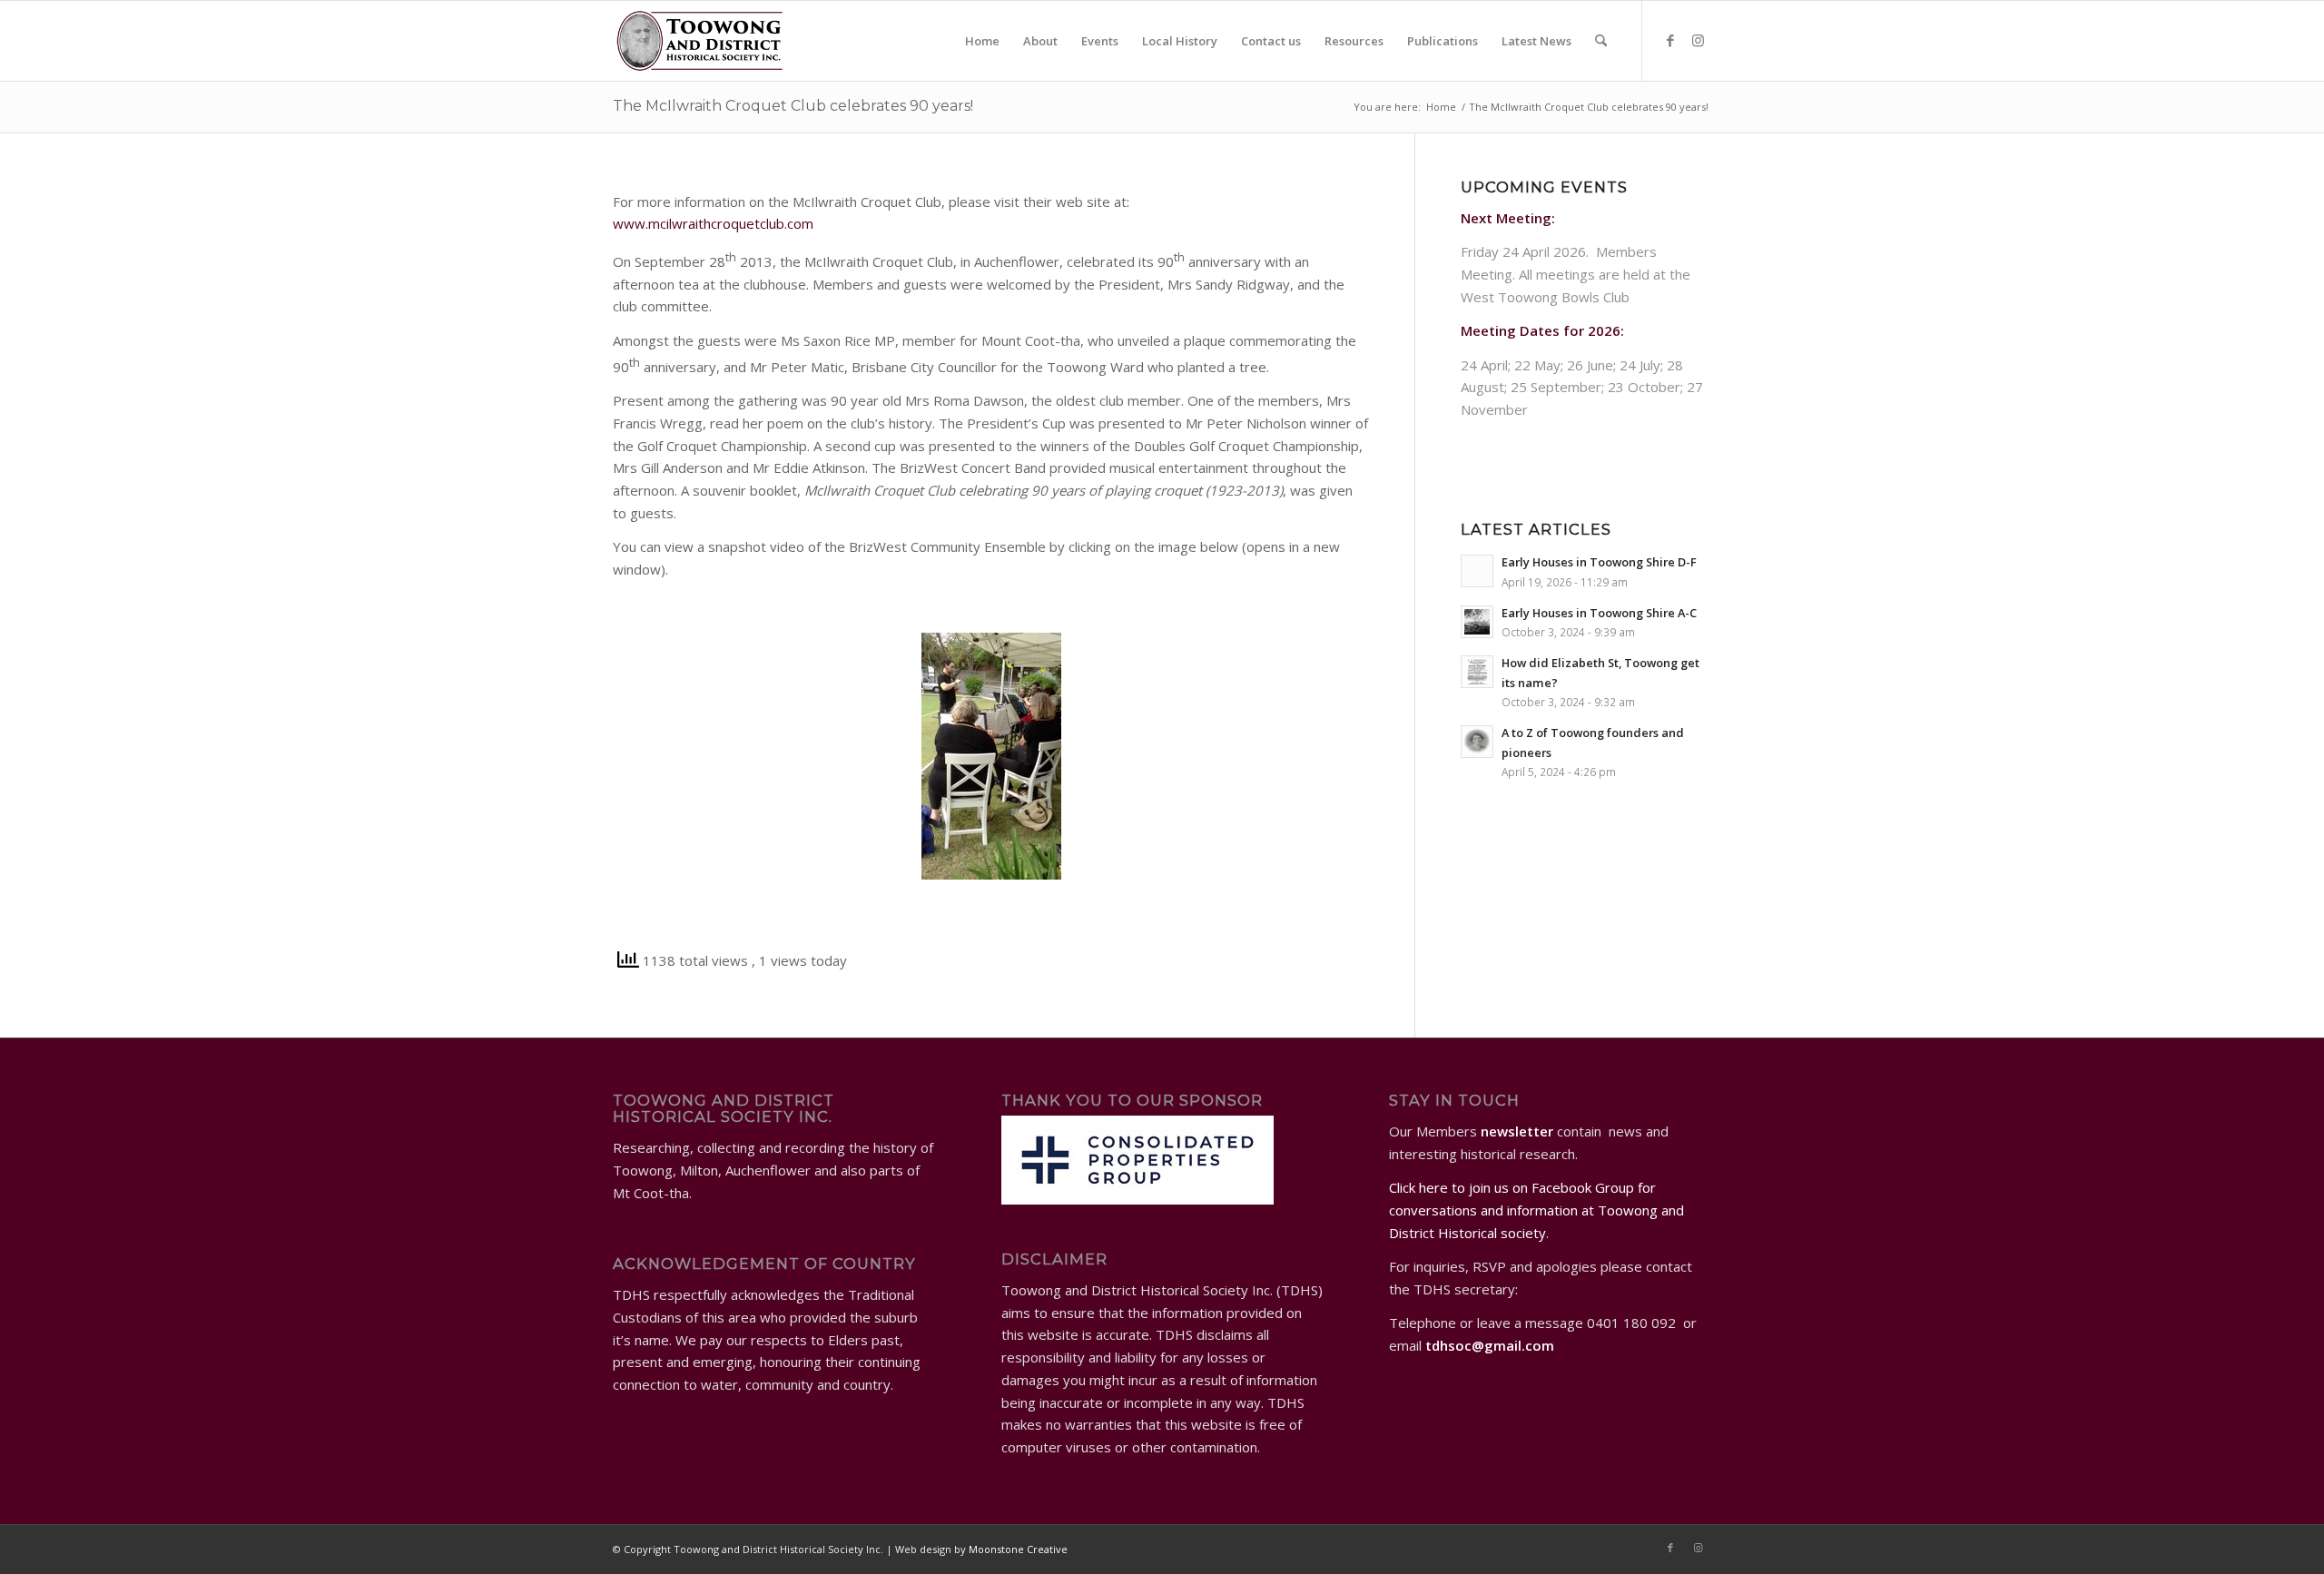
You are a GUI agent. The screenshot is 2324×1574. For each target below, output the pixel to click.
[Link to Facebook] (1670, 40)
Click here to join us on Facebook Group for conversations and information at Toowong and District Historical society (1536, 1210)
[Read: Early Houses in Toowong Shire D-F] (1477, 571)
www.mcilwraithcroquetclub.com (713, 223)
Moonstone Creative (1018, 1549)
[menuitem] (982, 41)
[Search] (1601, 41)
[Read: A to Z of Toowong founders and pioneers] (1477, 742)
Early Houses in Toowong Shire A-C (1599, 613)
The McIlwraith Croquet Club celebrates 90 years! (793, 106)
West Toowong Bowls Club (1545, 297)
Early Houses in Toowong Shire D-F (1599, 562)
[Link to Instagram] (1698, 40)
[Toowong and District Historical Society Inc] (700, 41)
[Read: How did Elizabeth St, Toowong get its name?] (1477, 672)
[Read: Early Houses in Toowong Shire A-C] (1477, 622)
